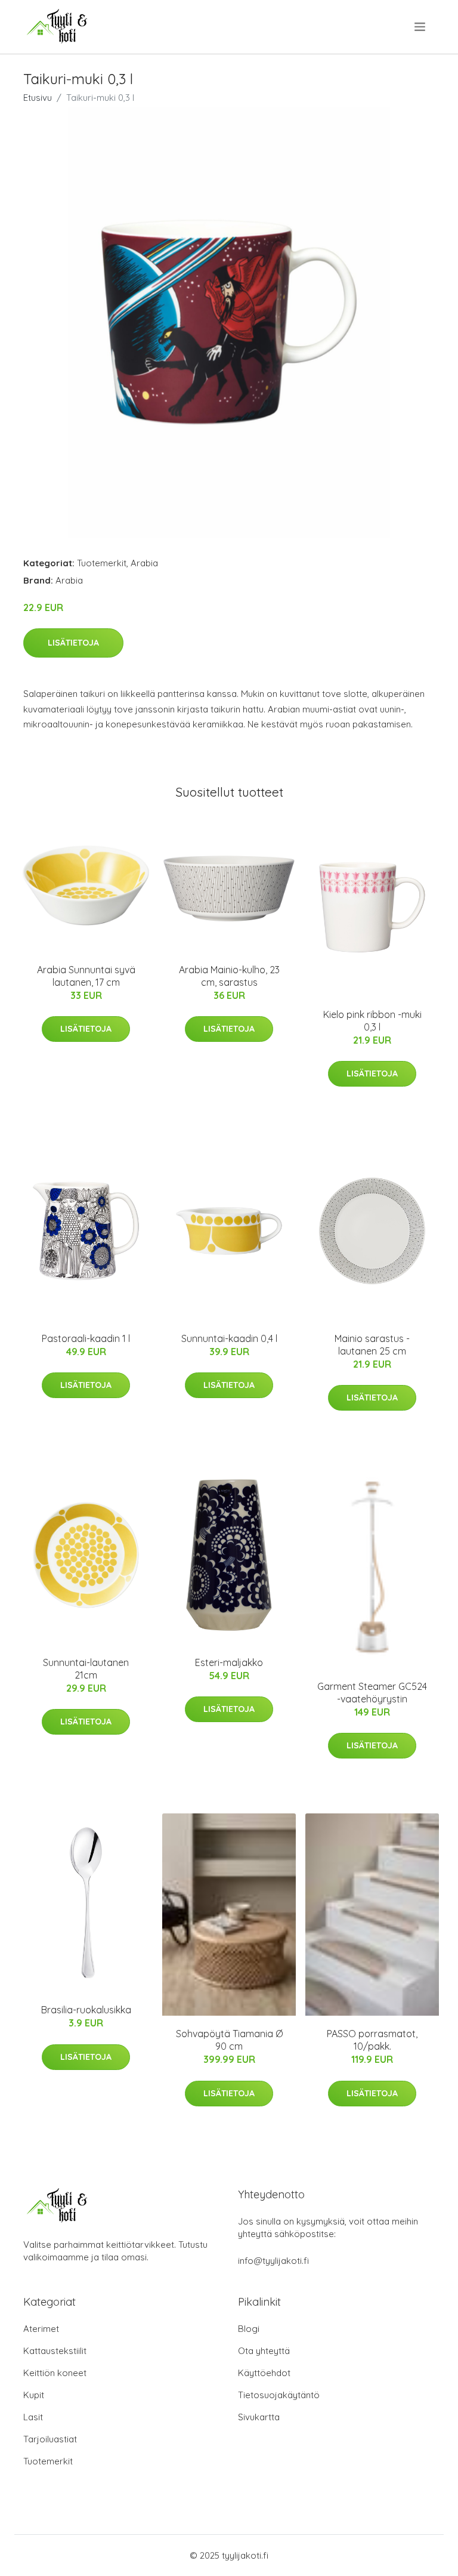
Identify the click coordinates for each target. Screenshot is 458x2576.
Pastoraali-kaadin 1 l (86, 1338)
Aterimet (41, 2329)
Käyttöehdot (264, 2373)
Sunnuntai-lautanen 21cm (86, 1669)
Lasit (33, 2417)
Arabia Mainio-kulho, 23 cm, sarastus (229, 976)
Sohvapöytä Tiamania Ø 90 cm (229, 2040)
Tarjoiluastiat (50, 2439)
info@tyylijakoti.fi (273, 2261)
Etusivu (38, 98)
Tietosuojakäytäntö (279, 2395)
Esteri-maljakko (229, 1662)
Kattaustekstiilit (55, 2351)
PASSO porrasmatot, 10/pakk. (372, 2040)
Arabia (144, 563)
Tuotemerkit (102, 563)
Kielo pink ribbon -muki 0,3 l (372, 1021)
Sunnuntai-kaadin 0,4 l (229, 1338)
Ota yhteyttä (264, 2351)
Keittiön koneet (55, 2373)
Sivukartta (259, 2417)
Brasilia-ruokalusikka (86, 2010)
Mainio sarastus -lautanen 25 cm (372, 1345)
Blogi (249, 2329)
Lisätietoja (73, 643)
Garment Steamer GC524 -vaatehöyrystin (372, 1693)
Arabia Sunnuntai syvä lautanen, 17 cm (86, 976)
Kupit (34, 2395)
